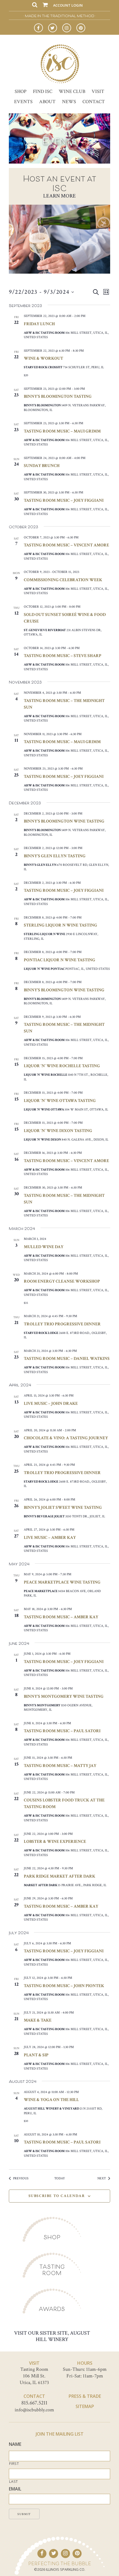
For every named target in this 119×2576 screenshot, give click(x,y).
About (47, 102)
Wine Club (72, 91)
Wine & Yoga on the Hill (51, 2100)
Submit (24, 2514)
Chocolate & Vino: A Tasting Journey (66, 1438)
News (69, 102)
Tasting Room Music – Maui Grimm (62, 431)
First (14, 2464)
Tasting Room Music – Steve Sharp (63, 656)
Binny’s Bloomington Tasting (58, 397)
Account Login (68, 5)
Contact (94, 102)
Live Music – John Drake (51, 1404)
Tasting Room (52, 2270)
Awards (52, 2309)
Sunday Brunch (42, 466)
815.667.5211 (34, 2403)
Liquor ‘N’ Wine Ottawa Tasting (60, 1101)
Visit (98, 91)
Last (14, 2482)
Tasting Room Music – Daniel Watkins (67, 1359)
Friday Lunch (39, 324)
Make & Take (38, 2020)
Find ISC (43, 91)
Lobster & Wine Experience (55, 1842)
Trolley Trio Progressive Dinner (62, 1324)
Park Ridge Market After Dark (59, 1876)
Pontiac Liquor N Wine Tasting (59, 960)
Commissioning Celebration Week (63, 580)
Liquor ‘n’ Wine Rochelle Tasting (62, 1066)
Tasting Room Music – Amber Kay (61, 1617)
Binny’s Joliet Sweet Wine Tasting (63, 1508)
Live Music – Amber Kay (50, 1538)
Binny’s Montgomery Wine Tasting (64, 1697)
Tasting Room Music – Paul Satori (62, 1731)
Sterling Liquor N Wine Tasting (60, 925)
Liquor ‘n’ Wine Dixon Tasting (58, 1131)
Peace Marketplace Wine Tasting (62, 1582)
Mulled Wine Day (44, 1247)
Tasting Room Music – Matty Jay (60, 1766)
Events (23, 102)
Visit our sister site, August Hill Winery (52, 2336)
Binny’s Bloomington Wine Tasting (64, 821)
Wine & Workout (43, 358)
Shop (21, 91)
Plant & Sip (36, 2055)
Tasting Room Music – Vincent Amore (66, 545)
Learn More (59, 196)
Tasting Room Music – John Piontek (64, 1986)
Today (60, 2178)
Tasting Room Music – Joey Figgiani (64, 500)
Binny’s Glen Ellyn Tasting (55, 856)
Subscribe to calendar (57, 2196)
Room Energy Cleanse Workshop (62, 1281)
